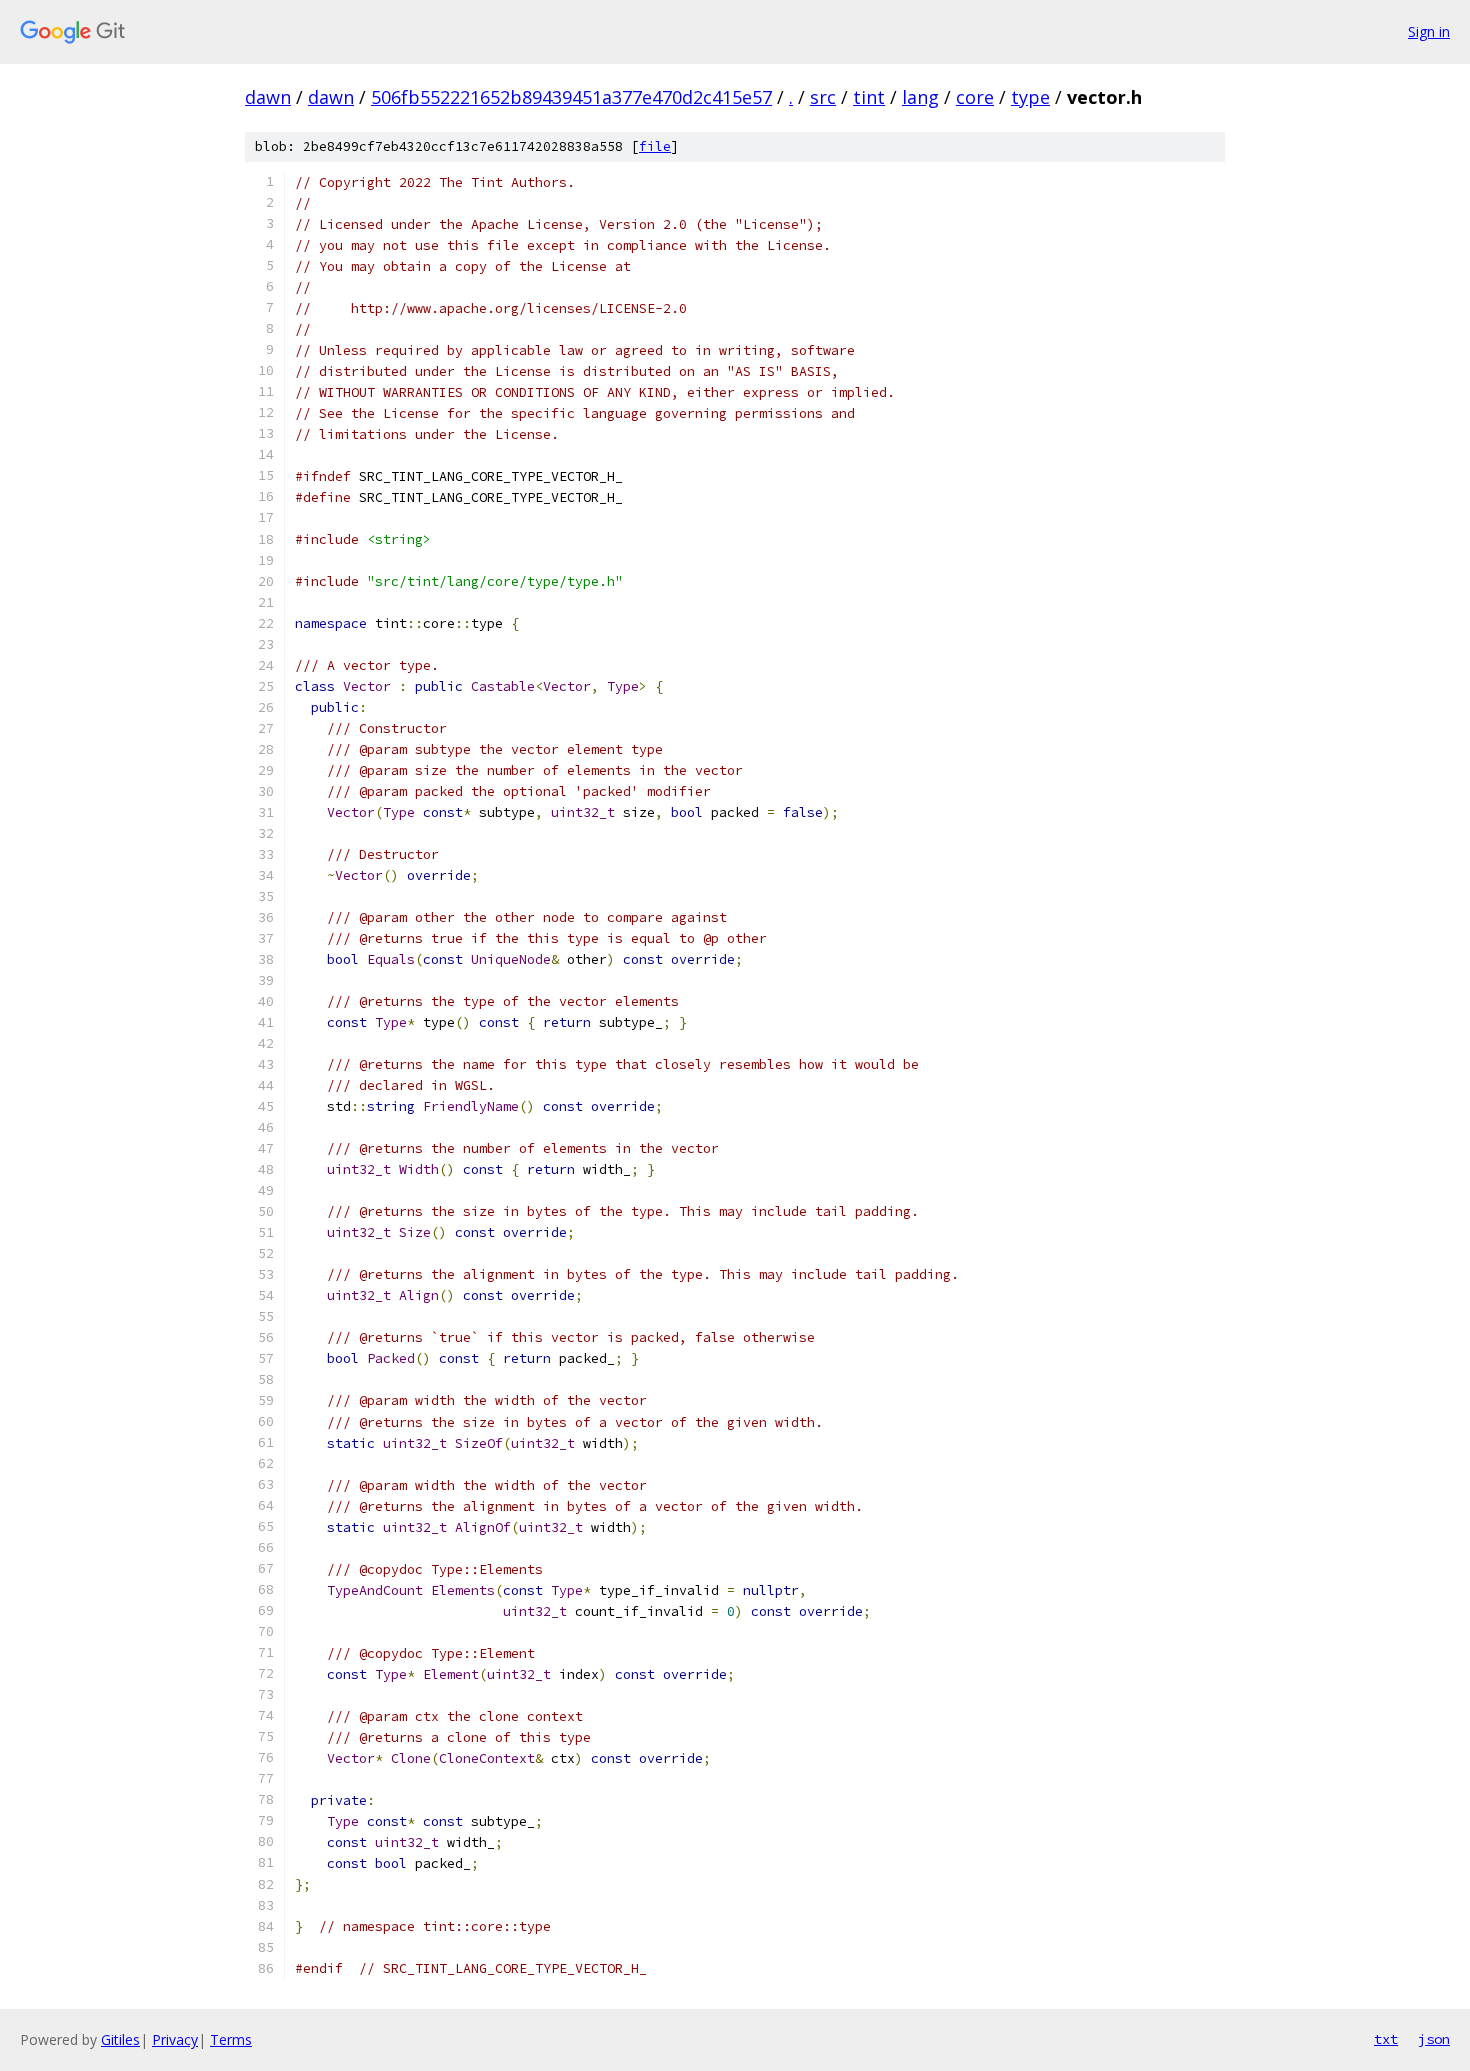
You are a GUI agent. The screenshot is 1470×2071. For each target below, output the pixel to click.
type (1030, 97)
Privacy (175, 2039)
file (655, 146)
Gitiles (120, 2039)
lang (920, 97)
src (823, 97)
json (1434, 2039)
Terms (231, 2039)
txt (1386, 2039)
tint (869, 97)
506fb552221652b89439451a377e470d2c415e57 (571, 97)
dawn (268, 97)
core (975, 97)
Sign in (1429, 31)
